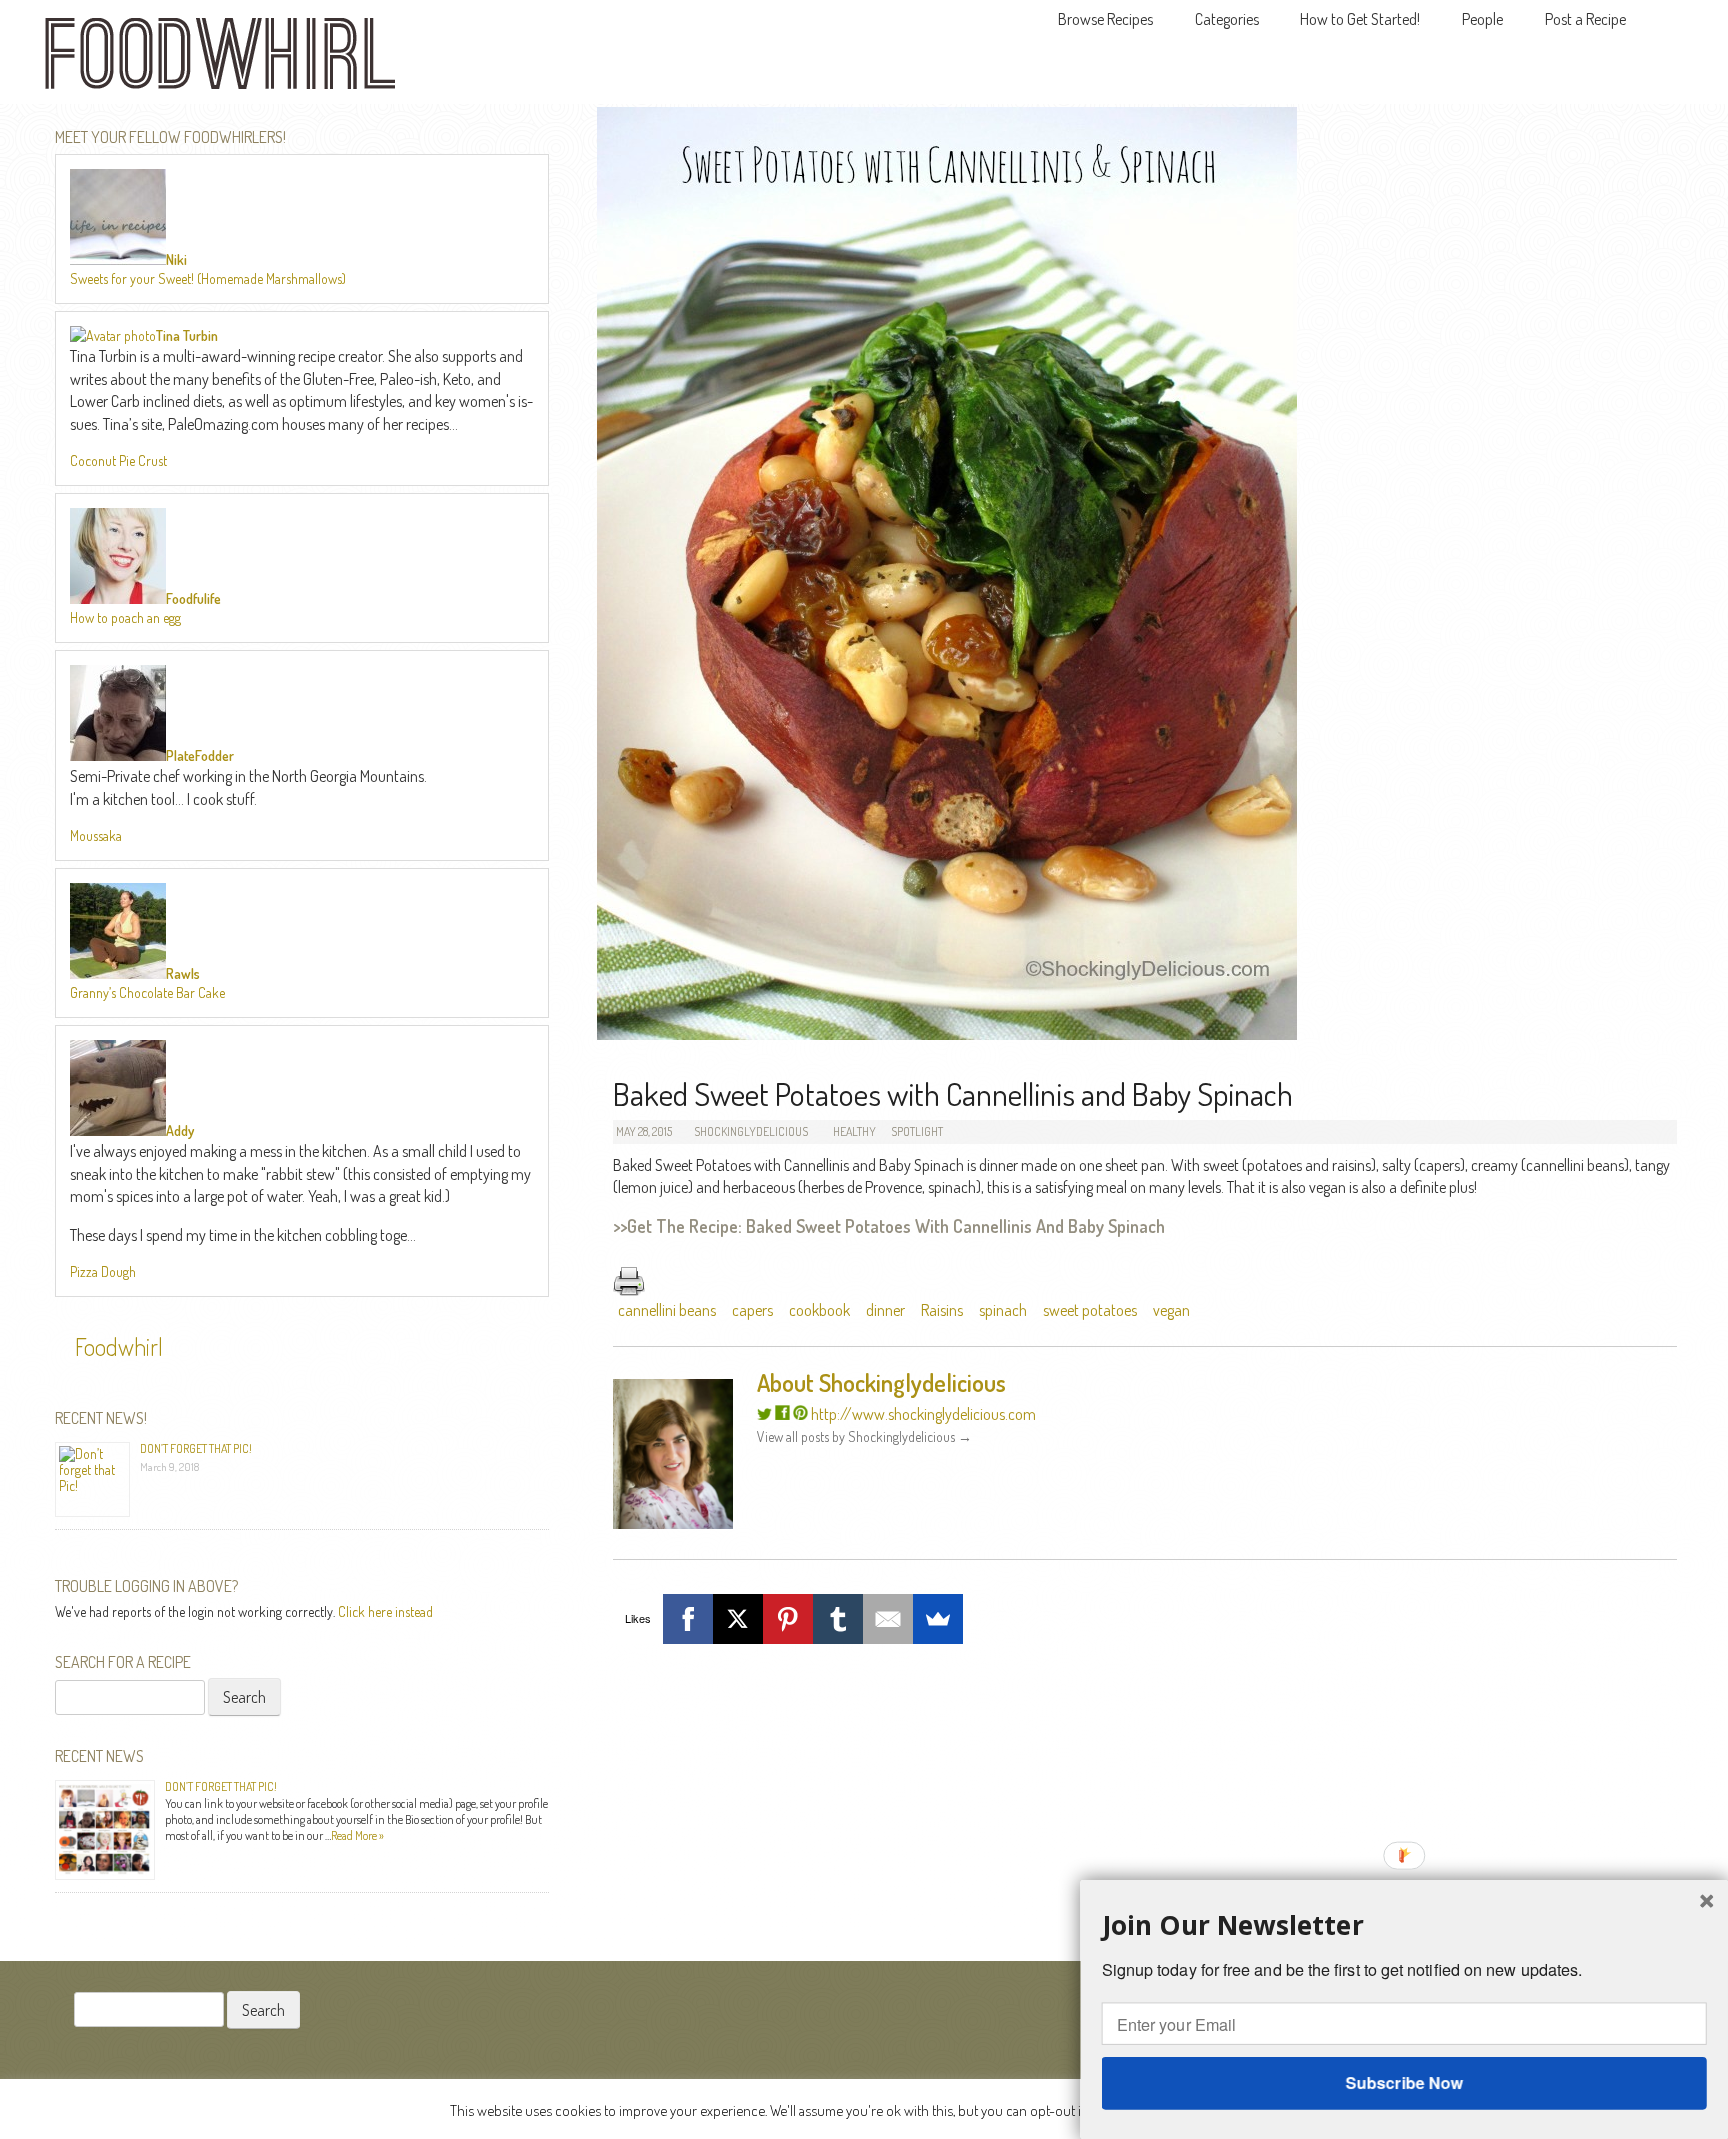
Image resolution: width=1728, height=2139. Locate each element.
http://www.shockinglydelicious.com (923, 1414)
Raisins (942, 1310)
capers (752, 1310)
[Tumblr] (838, 1619)
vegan (1171, 1310)
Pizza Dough (103, 1271)
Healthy (854, 1131)
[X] (738, 1619)
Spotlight (917, 1131)
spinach (1003, 1310)
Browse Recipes (1105, 19)
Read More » (357, 1835)
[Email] (888, 1619)
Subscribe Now (1403, 2082)
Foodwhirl (119, 1346)
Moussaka (96, 835)
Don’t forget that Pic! (196, 1448)
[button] (1404, 1924)
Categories (1227, 19)
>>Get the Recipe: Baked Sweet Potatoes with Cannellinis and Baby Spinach (889, 1226)
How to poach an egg (125, 617)
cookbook (819, 1310)
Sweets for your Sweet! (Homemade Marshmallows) (208, 278)
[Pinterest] (788, 1619)
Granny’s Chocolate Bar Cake (147, 992)
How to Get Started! (1360, 19)
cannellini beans (667, 1310)
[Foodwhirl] (220, 59)
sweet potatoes (1090, 1310)
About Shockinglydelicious (881, 1382)
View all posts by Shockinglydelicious (864, 1436)
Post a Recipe (1585, 19)
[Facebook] (688, 1619)
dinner (885, 1310)
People (1482, 19)
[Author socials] (764, 1414)
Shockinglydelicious (751, 1131)
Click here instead (385, 1611)
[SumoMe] (938, 1619)
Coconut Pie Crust (118, 460)
